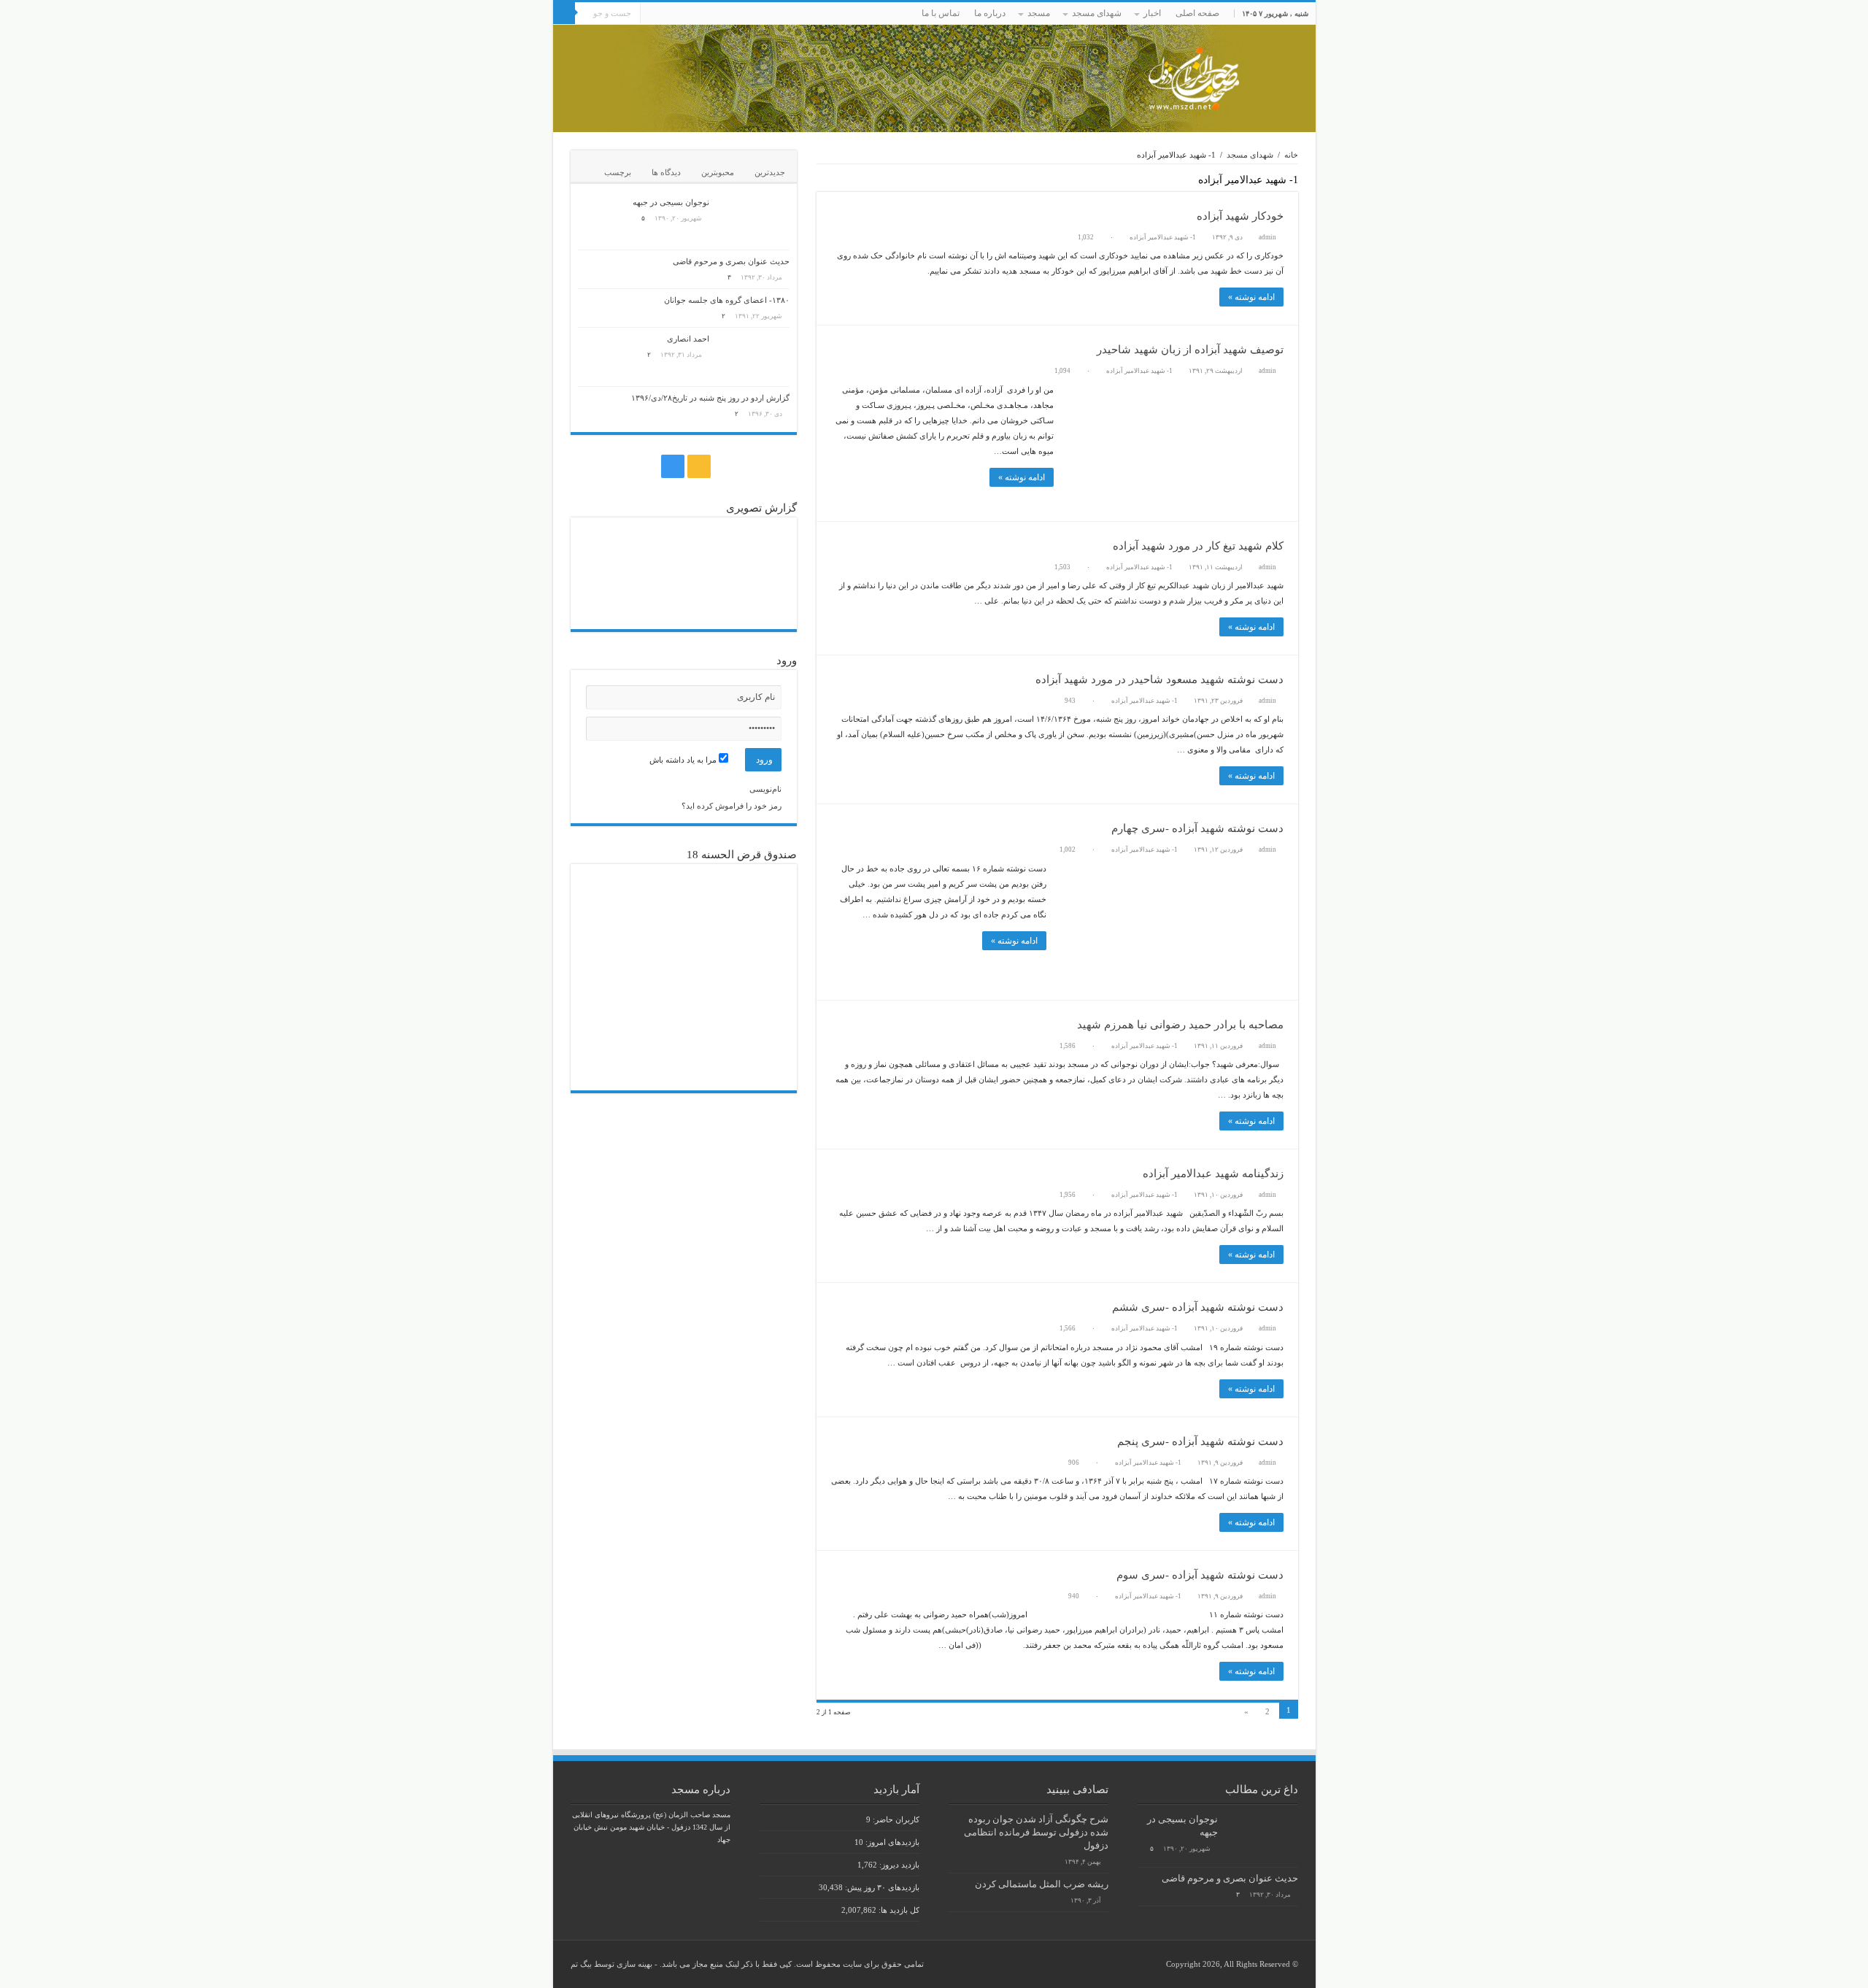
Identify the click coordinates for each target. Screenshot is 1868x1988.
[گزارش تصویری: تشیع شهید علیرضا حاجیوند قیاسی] (754, 598)
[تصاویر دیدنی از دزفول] (683, 549)
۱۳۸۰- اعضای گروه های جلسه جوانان (727, 300)
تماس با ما (941, 13)
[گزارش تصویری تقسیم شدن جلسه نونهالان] (613, 549)
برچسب (618, 172)
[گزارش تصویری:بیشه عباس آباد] (613, 598)
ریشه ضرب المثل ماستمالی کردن (1042, 1884)
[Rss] (670, 14)
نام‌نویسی (765, 789)
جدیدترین (770, 172)
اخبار (1152, 13)
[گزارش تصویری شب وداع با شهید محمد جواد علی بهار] (754, 549)
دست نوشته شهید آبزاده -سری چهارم (1197, 828)
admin (1267, 237)
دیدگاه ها (666, 172)
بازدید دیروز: (898, 1865)
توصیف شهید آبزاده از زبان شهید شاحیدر (1190, 350)
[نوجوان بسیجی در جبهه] (753, 220)
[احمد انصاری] (753, 357)
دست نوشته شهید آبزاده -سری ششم (1198, 1307)
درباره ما (990, 13)
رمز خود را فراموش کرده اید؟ (732, 806)
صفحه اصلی (1197, 13)
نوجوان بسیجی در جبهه (671, 202)
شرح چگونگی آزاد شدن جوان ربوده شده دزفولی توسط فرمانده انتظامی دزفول (1036, 1833)
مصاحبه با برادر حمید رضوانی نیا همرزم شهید (1180, 1025)
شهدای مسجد (1097, 13)
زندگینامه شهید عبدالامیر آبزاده (1213, 1174)
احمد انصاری (688, 339)
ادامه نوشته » (1251, 297)
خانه (1291, 155)
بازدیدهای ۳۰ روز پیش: (881, 1887)
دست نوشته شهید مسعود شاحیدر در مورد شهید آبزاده (1159, 679)
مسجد (1039, 13)
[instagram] (656, 14)
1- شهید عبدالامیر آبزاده (1163, 237)
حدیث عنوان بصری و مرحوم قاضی (731, 261)
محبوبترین (718, 172)
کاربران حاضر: (895, 1819)
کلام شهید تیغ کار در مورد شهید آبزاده (1198, 546)
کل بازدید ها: (898, 1910)
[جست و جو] (564, 13)
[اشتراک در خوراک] (821, 184)
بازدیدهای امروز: (891, 1842)
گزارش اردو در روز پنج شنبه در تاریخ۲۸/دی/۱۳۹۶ (710, 398)
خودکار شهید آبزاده (1240, 216)
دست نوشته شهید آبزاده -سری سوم (1200, 1575)
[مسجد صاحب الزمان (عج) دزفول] (934, 78)
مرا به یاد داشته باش (684, 760)
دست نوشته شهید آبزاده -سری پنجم (1200, 1441)
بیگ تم (581, 1964)
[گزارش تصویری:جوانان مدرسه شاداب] (683, 598)
